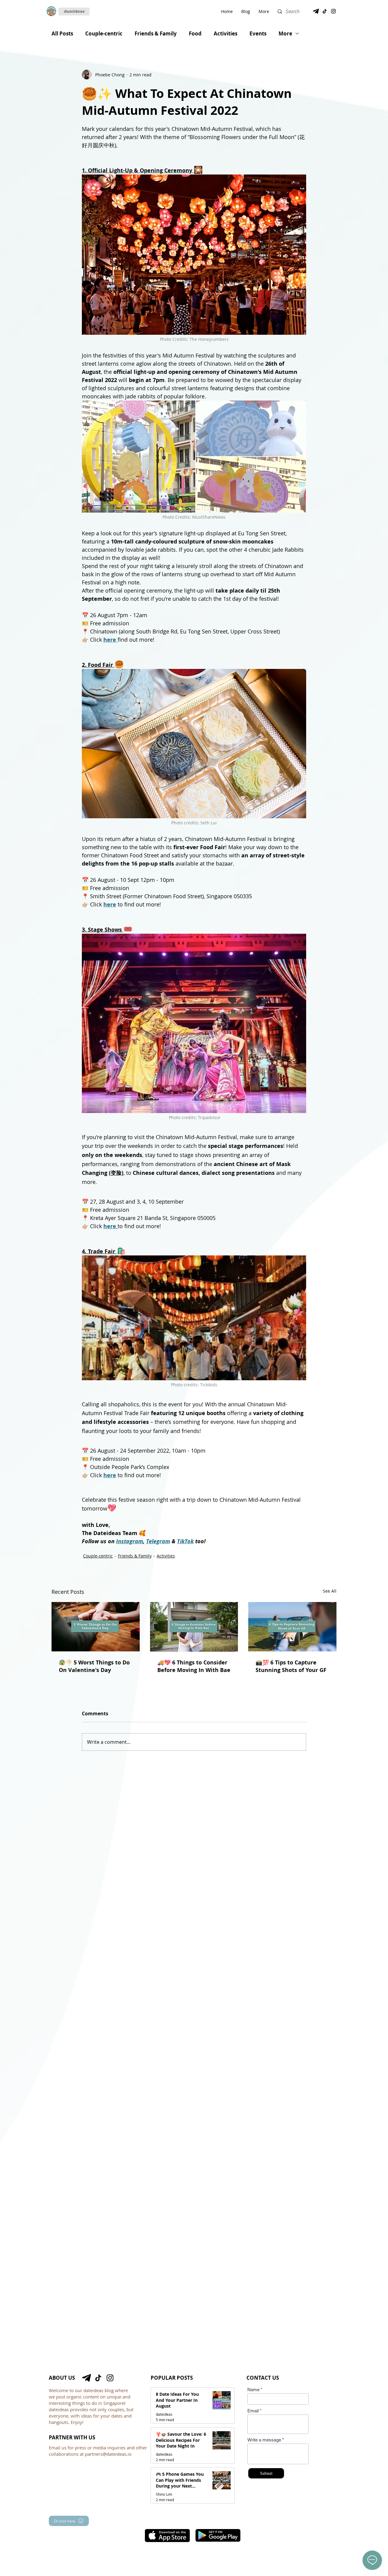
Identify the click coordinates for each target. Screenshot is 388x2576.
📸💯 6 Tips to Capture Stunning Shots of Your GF (291, 1666)
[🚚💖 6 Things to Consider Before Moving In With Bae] (194, 1627)
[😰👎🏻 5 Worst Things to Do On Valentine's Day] (96, 1627)
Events (258, 33)
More (285, 33)
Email (253, 2411)
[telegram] (316, 11)
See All (330, 1591)
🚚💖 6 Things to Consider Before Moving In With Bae (194, 1666)
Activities (226, 33)
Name (253, 2390)
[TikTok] (325, 11)
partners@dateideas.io (108, 2454)
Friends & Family (156, 33)
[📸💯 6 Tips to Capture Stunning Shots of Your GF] (292, 1627)
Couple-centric (104, 33)
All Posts (62, 33)
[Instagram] (333, 11)
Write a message (264, 2440)
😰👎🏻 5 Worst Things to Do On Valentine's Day (94, 1666)
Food (195, 33)
